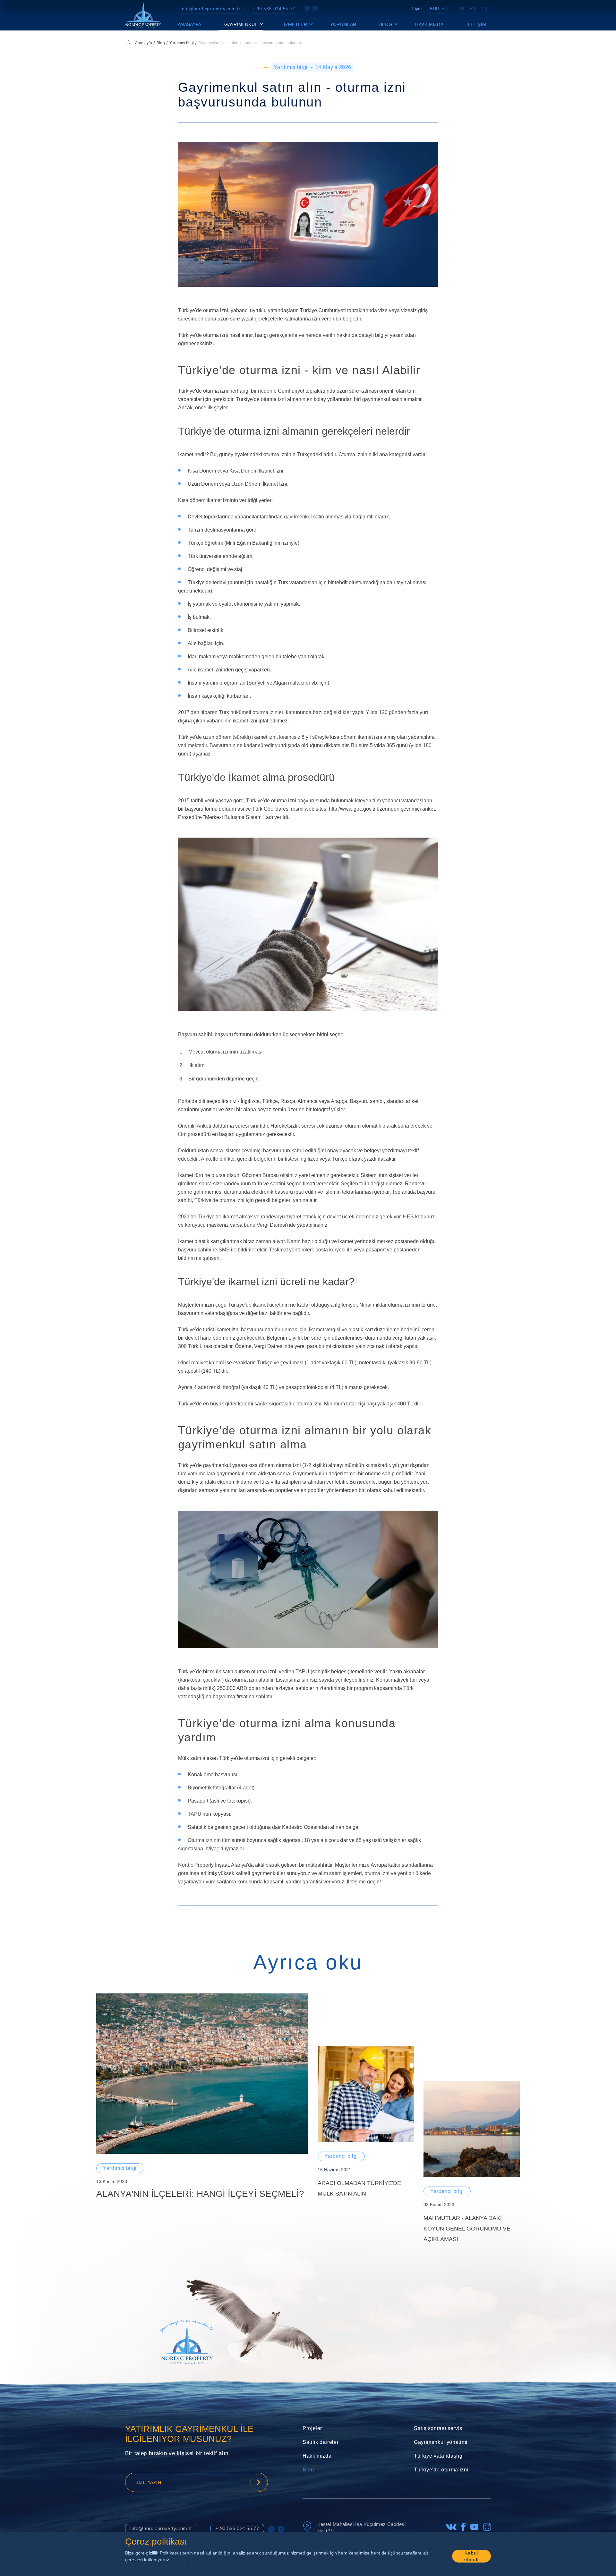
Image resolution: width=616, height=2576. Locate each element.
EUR (435, 9)
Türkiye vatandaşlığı (439, 2456)
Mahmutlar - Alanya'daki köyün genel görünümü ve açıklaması (467, 2229)
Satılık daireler (321, 2442)
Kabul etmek (471, 2556)
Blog (161, 43)
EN (473, 9)
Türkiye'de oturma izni (441, 2470)
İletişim (476, 24)
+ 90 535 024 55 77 (274, 9)
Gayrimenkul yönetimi (441, 2442)
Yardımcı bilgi (182, 43)
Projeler (312, 2428)
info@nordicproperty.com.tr (211, 9)
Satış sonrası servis (438, 2428)
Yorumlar (343, 24)
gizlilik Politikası (162, 2553)
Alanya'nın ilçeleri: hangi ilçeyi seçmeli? (200, 2194)
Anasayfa (189, 24)
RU (461, 9)
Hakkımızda (429, 24)
